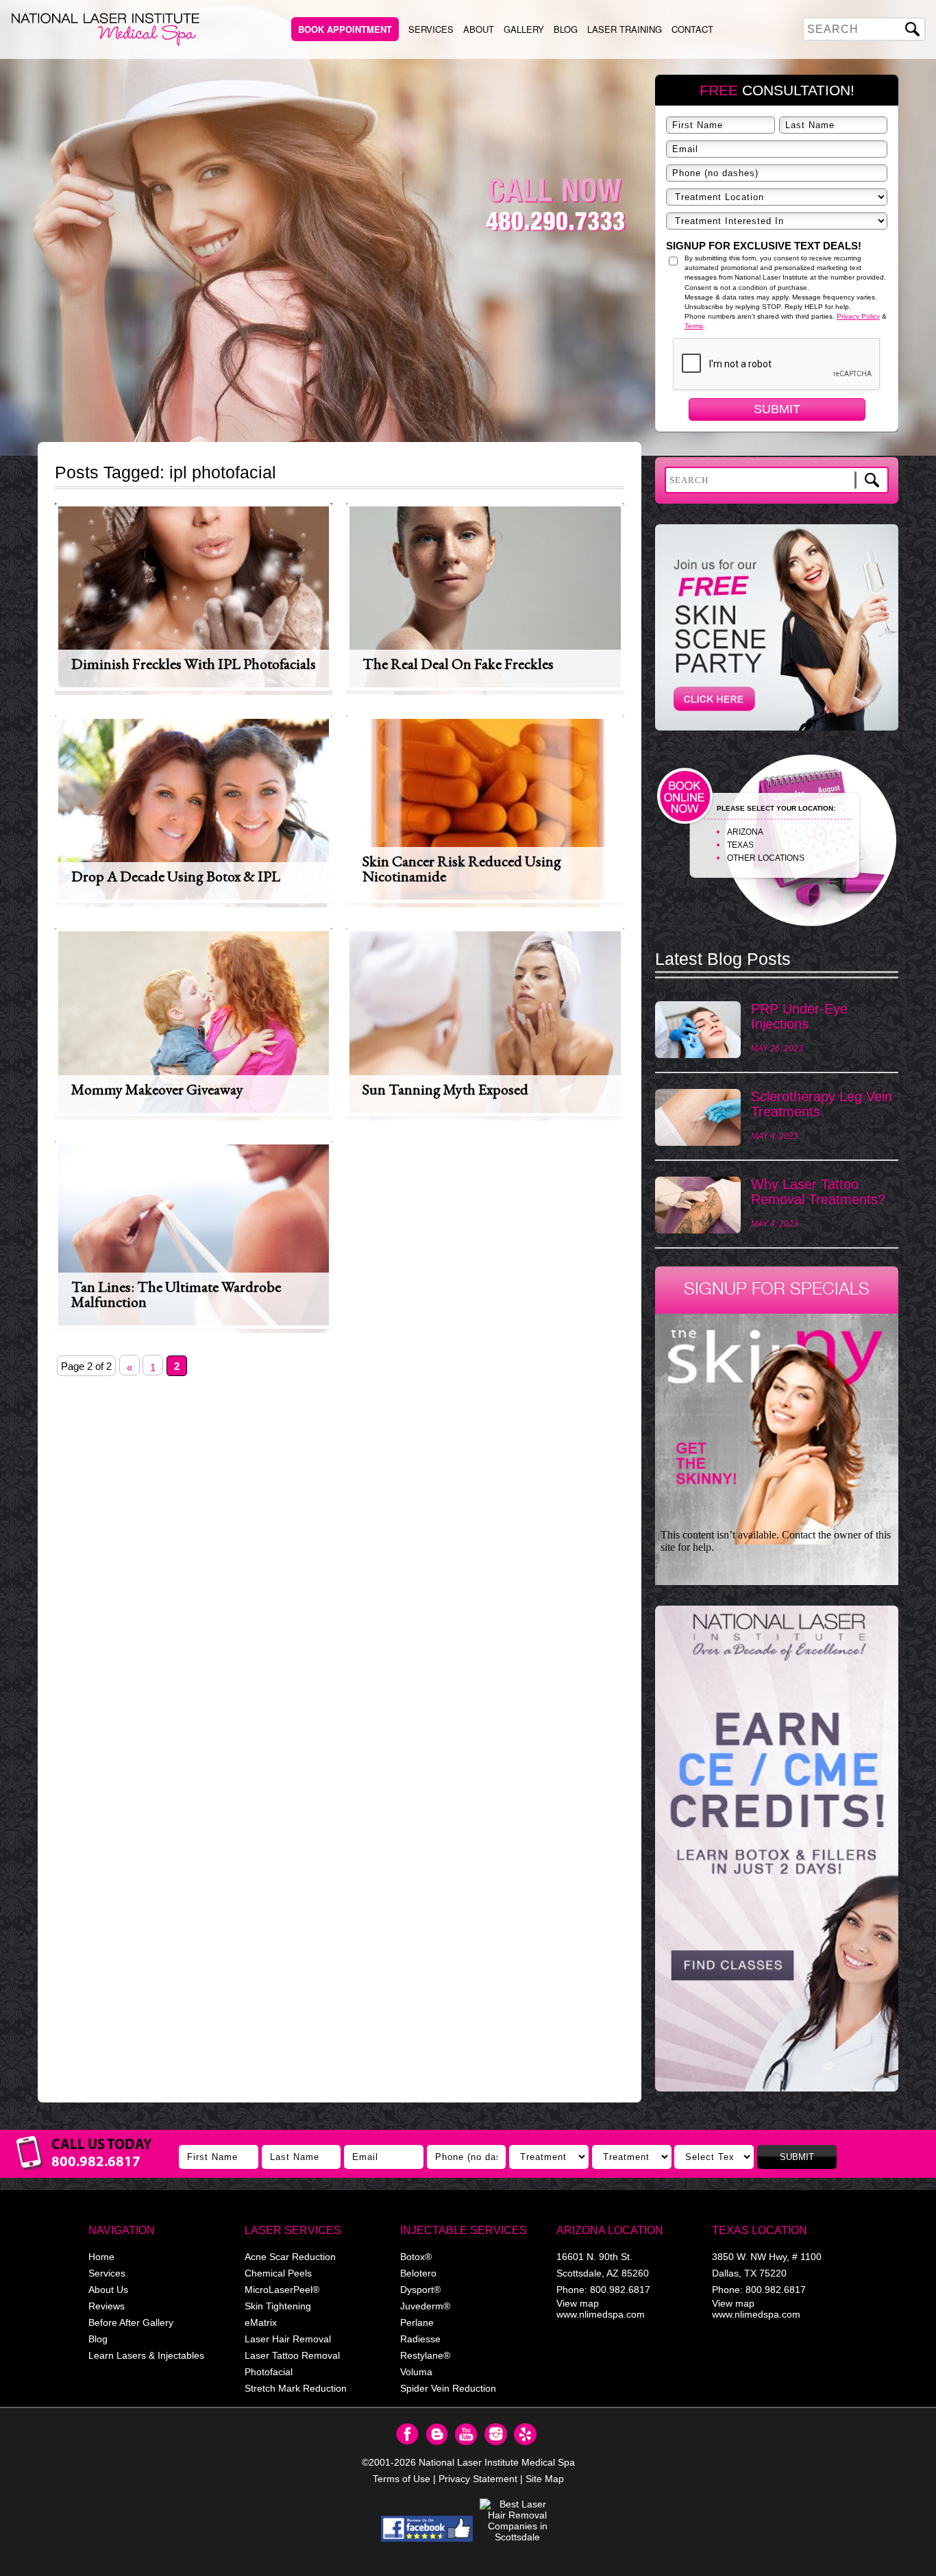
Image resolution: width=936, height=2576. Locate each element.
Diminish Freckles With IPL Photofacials (194, 664)
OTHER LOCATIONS (766, 858)
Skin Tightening (278, 2306)
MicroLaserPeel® (282, 2290)
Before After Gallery (131, 2322)
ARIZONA (745, 832)
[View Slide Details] (777, 1849)
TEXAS (740, 845)
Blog (566, 29)
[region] (777, 1855)
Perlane (417, 2322)
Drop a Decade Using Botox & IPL (176, 876)
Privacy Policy (858, 316)
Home (101, 2257)
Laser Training (625, 29)
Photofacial (269, 2372)
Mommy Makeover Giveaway (157, 1089)
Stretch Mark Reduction (296, 2388)
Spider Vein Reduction (448, 2388)
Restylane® (425, 2355)
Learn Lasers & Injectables (146, 2355)
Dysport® (420, 2290)
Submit (777, 409)
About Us (108, 2290)
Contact (692, 29)
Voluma (416, 2372)
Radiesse (420, 2339)
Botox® (416, 2257)
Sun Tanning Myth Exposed (445, 1089)
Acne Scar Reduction (290, 2257)
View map (578, 2303)
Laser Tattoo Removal (292, 2355)
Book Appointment (345, 29)
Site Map (545, 2479)
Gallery (524, 29)
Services (431, 29)
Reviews (107, 2306)
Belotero (418, 2273)
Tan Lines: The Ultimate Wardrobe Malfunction (176, 1294)
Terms (694, 326)
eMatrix (261, 2322)
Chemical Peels (278, 2273)
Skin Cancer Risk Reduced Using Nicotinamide (462, 869)
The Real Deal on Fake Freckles (458, 664)
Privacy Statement (478, 2479)
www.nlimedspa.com (601, 2314)
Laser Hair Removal (288, 2339)
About (479, 29)
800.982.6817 (620, 2290)
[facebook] (427, 2529)
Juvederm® (425, 2306)
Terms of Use (402, 2479)
